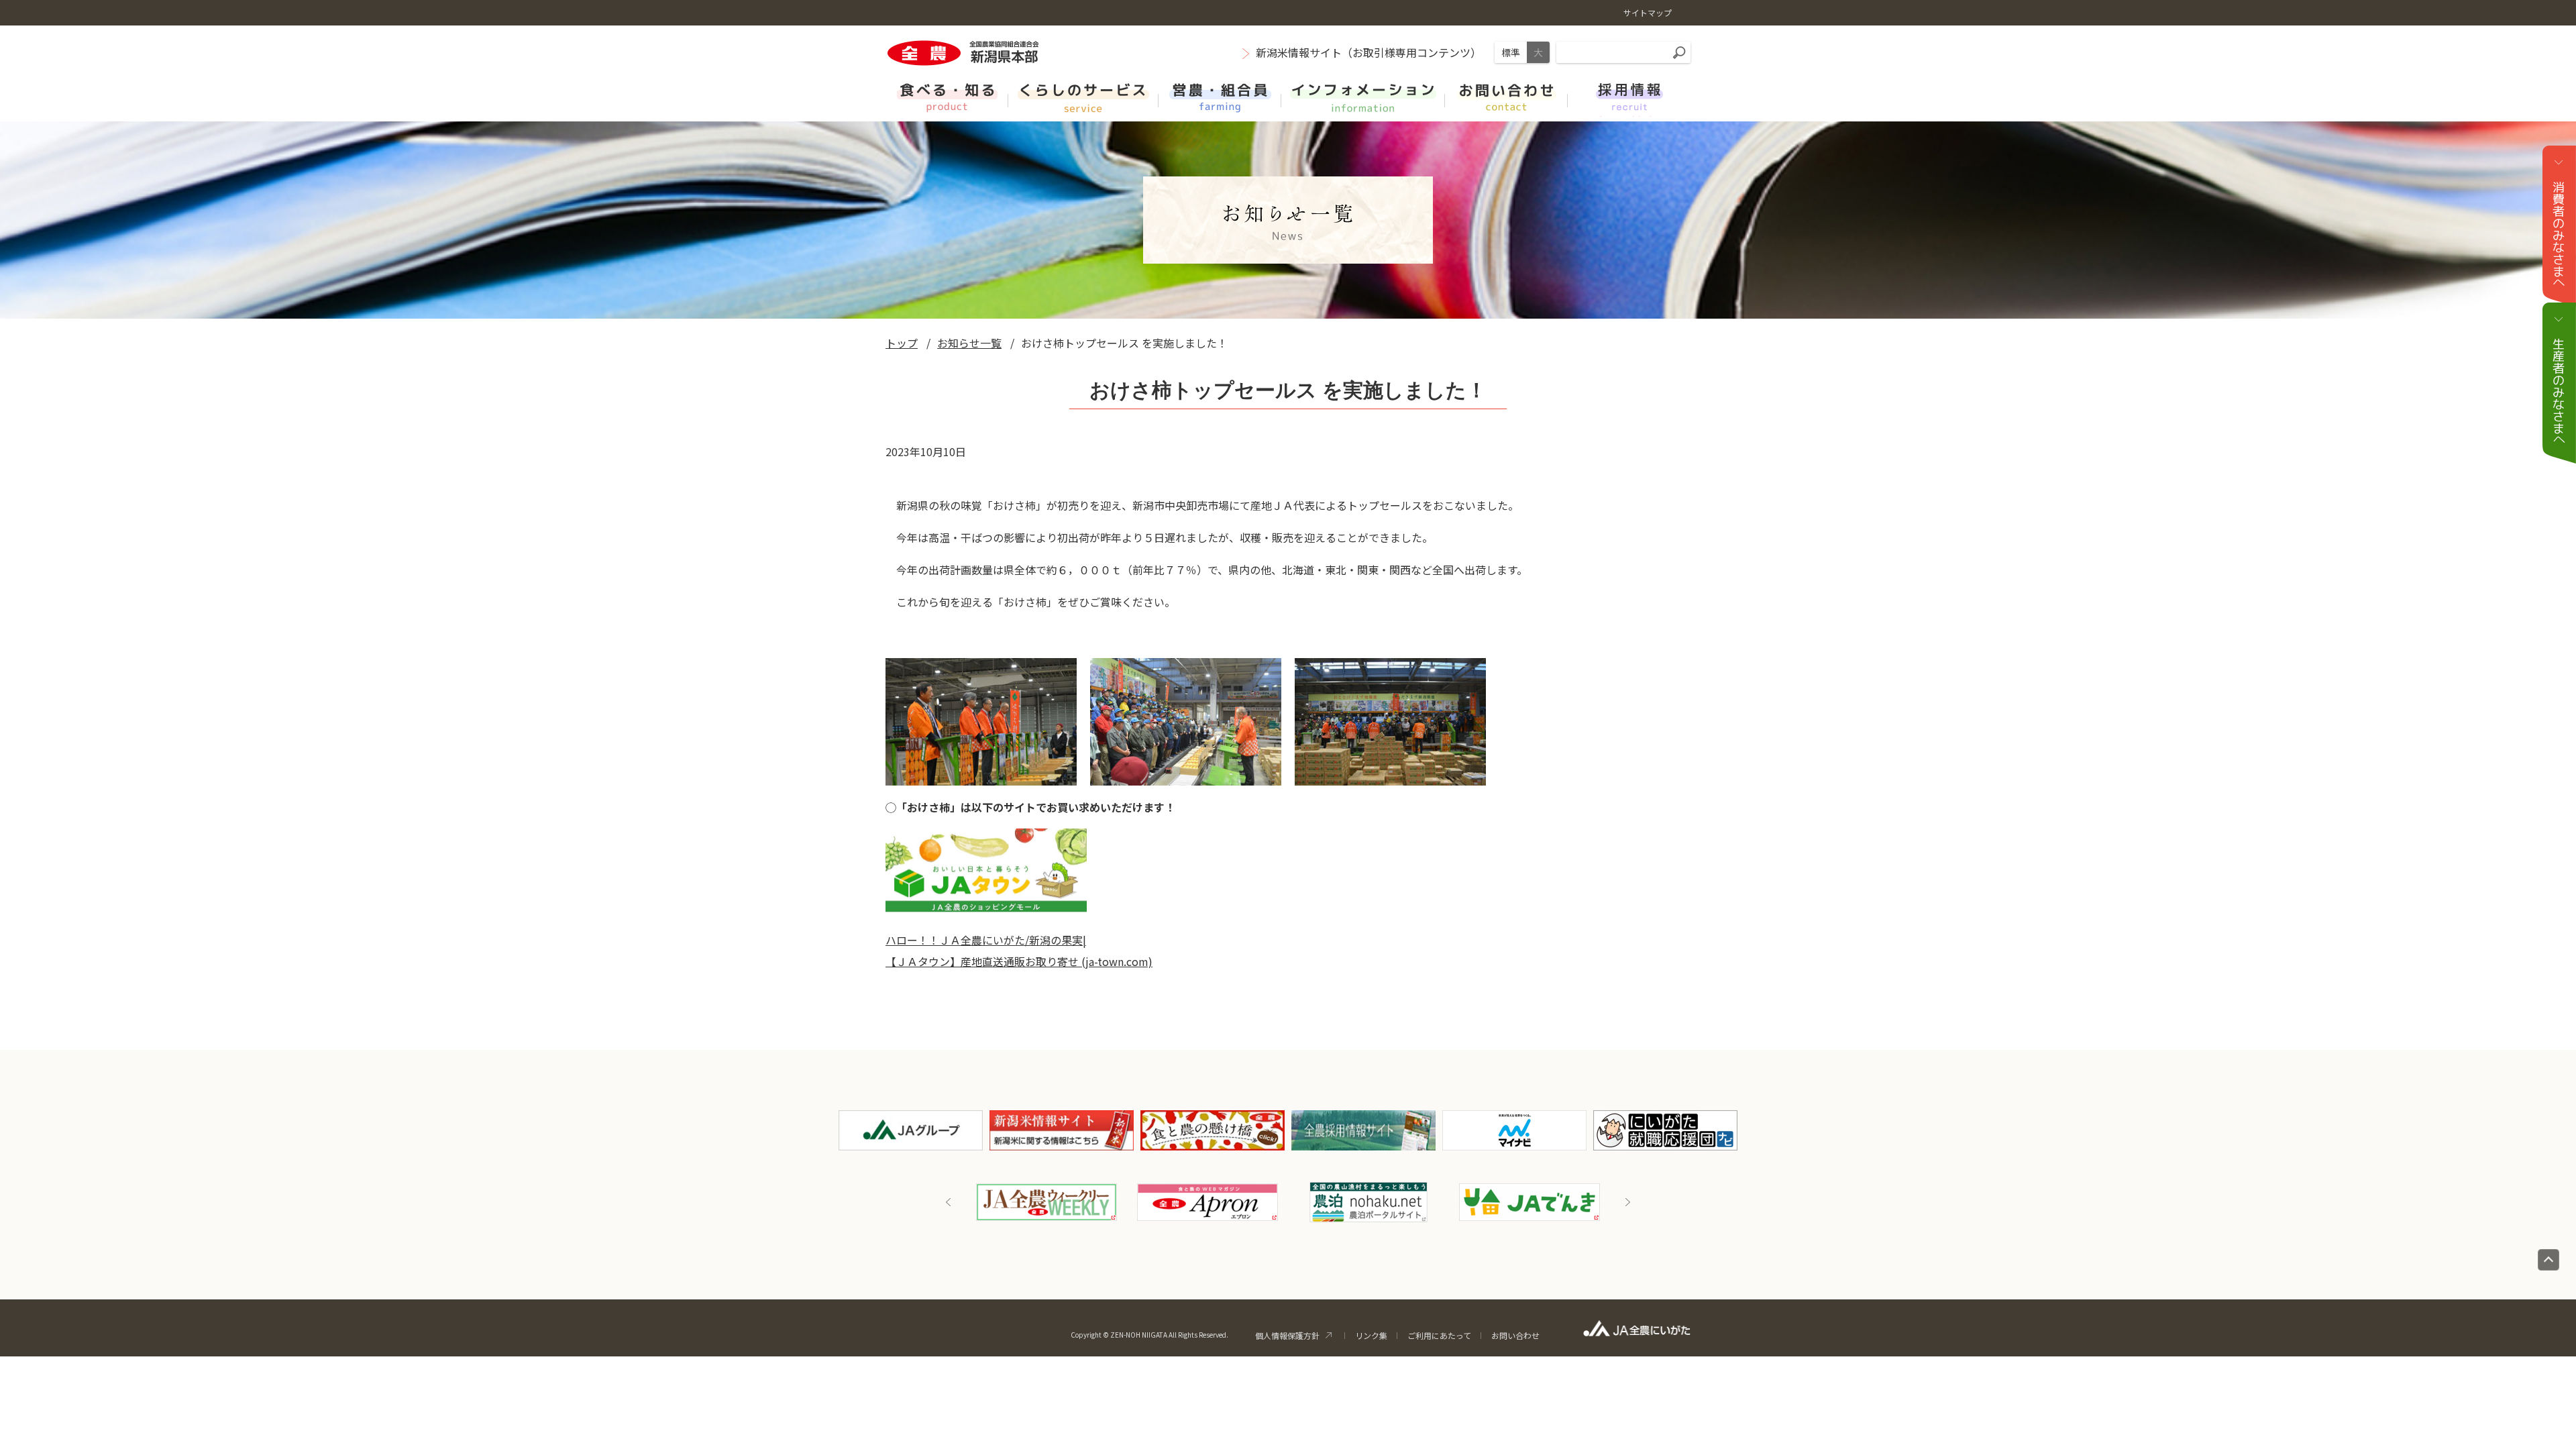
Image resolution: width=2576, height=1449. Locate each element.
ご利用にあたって (1439, 1335)
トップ (902, 343)
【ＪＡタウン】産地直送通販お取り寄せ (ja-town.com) (1019, 961)
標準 (1511, 52)
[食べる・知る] (947, 96)
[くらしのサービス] (1083, 96)
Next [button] (1627, 1202)
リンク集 (1371, 1335)
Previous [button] (949, 1202)
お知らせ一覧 (969, 343)
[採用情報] (1629, 96)
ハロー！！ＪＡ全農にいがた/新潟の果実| (986, 940)
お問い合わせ (1515, 1335)
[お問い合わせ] (1506, 96)
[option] (1046, 1202)
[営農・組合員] (1220, 96)
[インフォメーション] (1363, 96)
